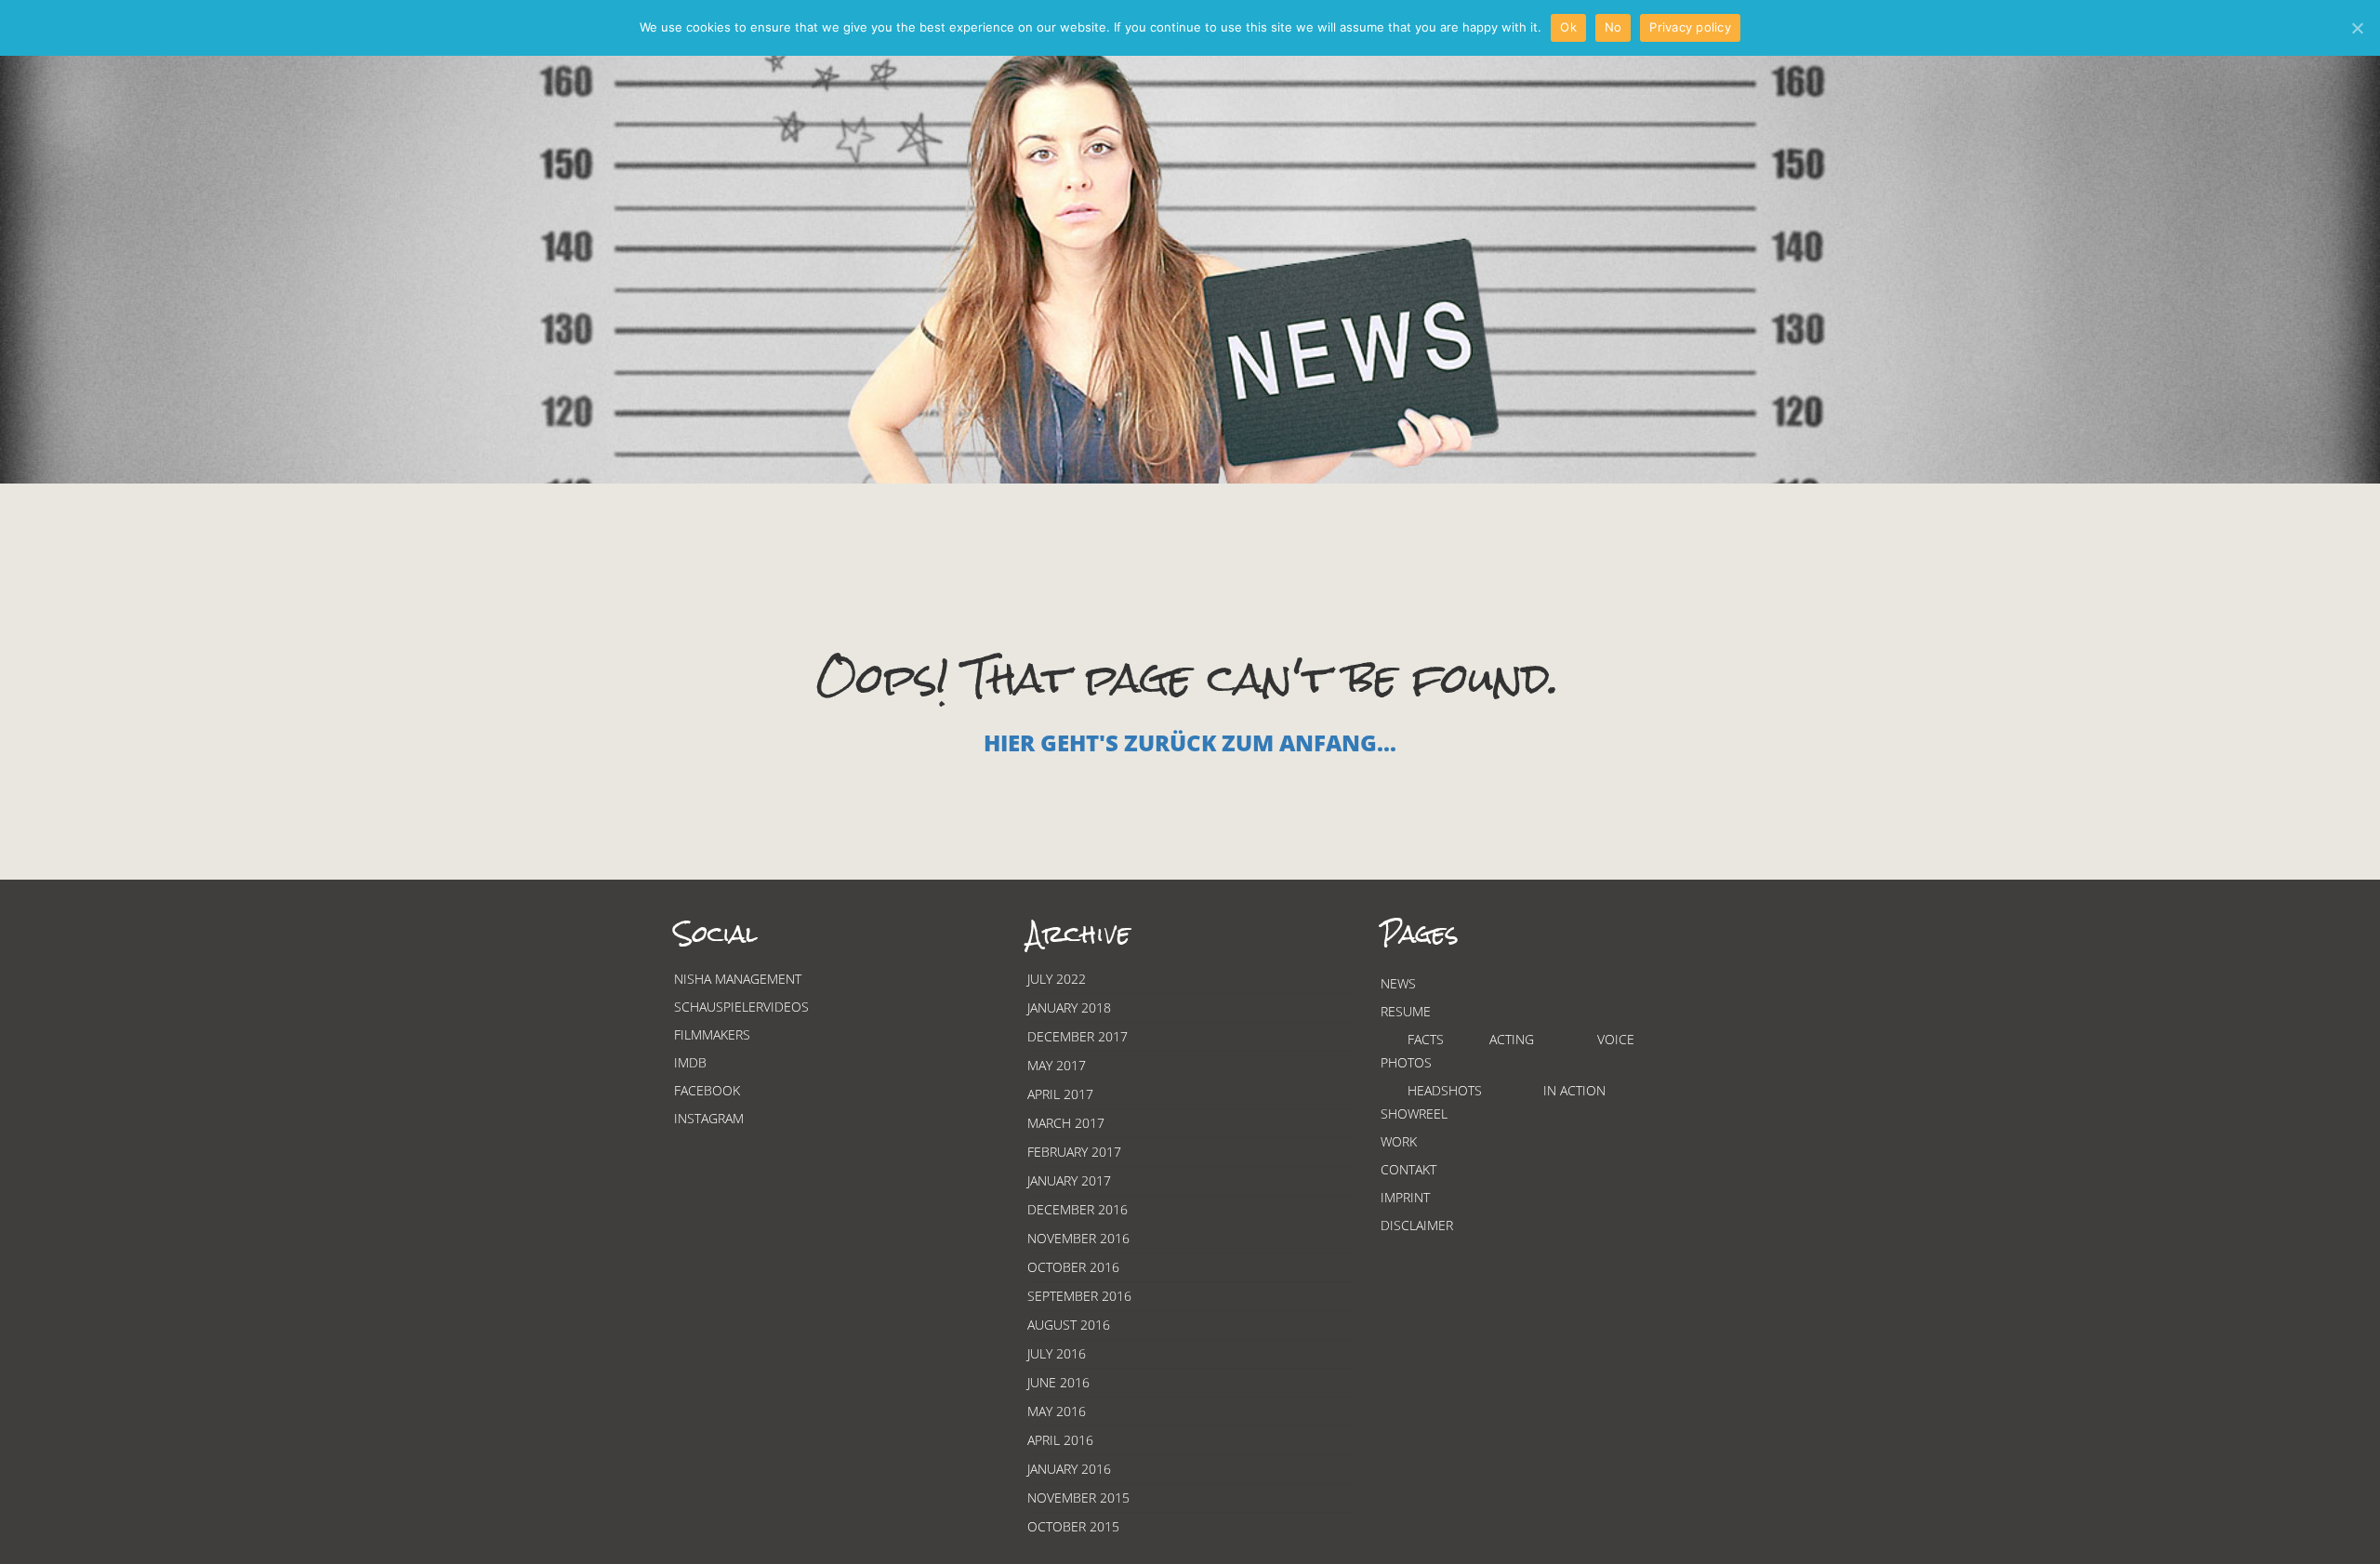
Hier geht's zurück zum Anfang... (1190, 742)
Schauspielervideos (741, 1007)
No (1613, 27)
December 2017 (1078, 1036)
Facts (1426, 1039)
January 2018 (1069, 1007)
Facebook (707, 1090)
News (1398, 983)
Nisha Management (738, 979)
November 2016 (1078, 1238)
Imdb (690, 1062)
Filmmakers (712, 1034)
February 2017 (1074, 1152)
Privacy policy (1690, 27)
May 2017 (1057, 1065)
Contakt (1408, 1169)
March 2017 (1066, 1123)
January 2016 (1069, 1469)
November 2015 (1078, 1498)
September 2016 (1079, 1296)
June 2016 (1058, 1382)
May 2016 (1057, 1411)
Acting (1512, 1039)
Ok (1568, 27)
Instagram (709, 1118)
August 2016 (1069, 1325)
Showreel (1414, 1113)
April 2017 (1060, 1094)
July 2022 (1057, 979)
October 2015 (1073, 1526)
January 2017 (1069, 1180)
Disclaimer (1417, 1225)
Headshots (1445, 1090)
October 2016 (1073, 1267)
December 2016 (1078, 1209)
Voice (1616, 1039)
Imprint (1405, 1197)
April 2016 (1060, 1440)
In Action (1574, 1090)
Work (1399, 1141)
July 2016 (1057, 1353)
